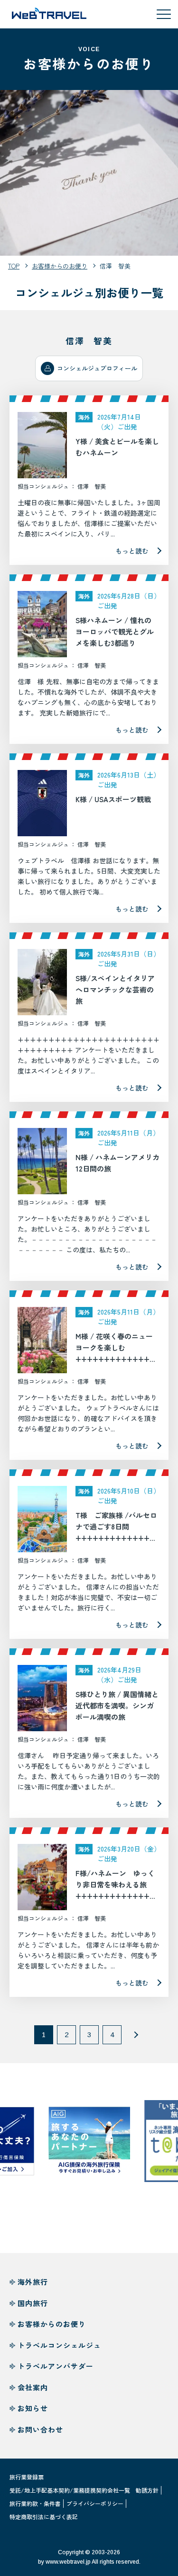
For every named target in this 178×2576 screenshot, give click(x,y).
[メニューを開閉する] (164, 14)
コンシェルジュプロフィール (97, 368)
